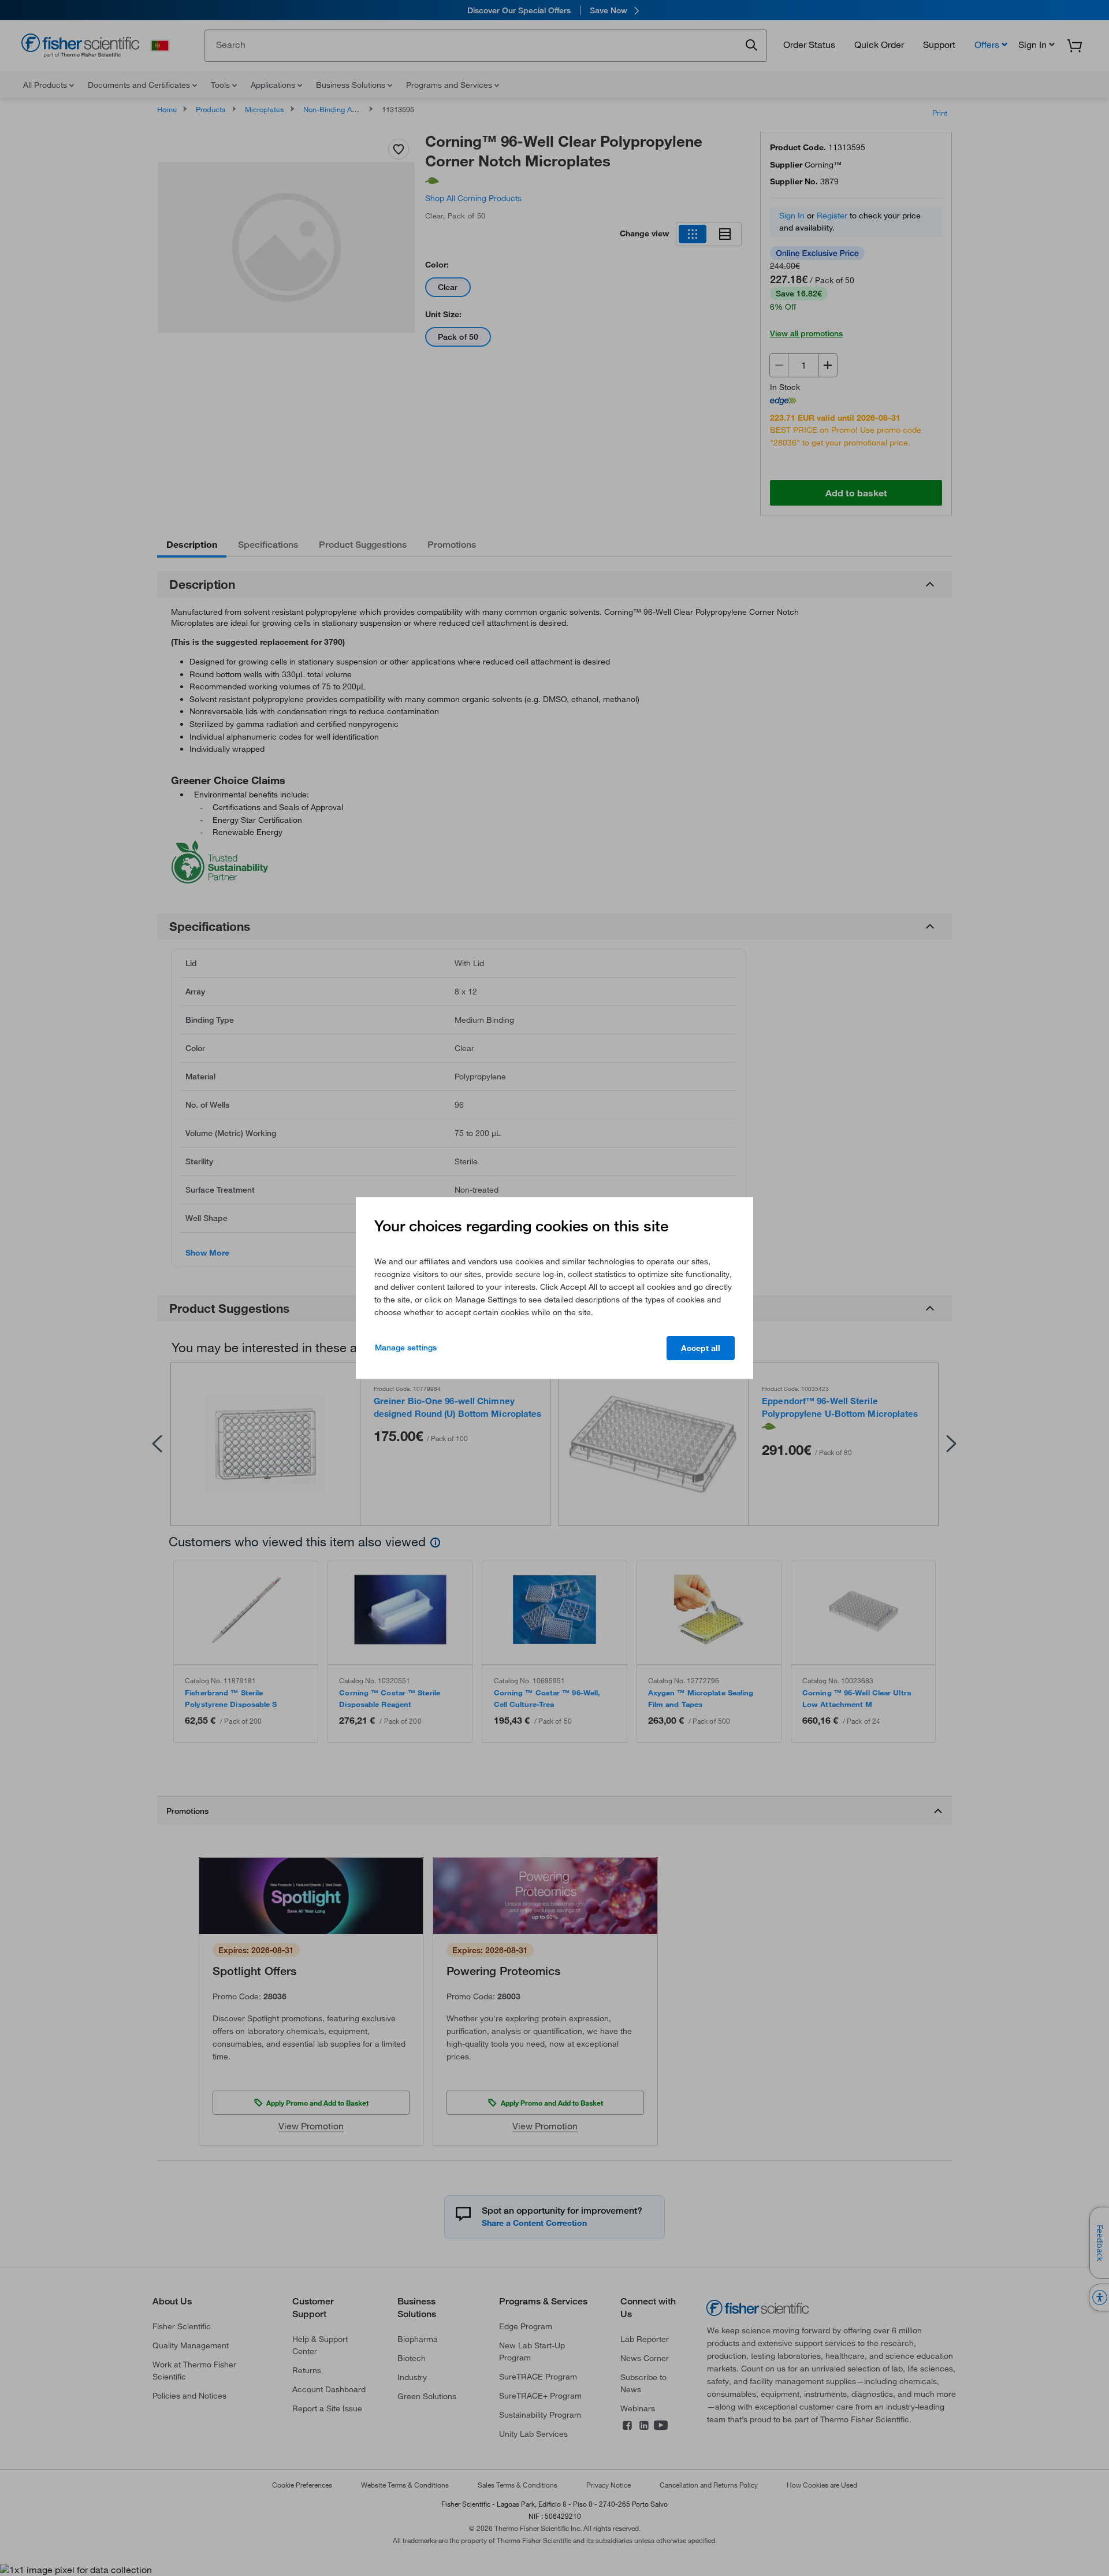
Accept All (701, 1348)
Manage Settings (406, 1348)
